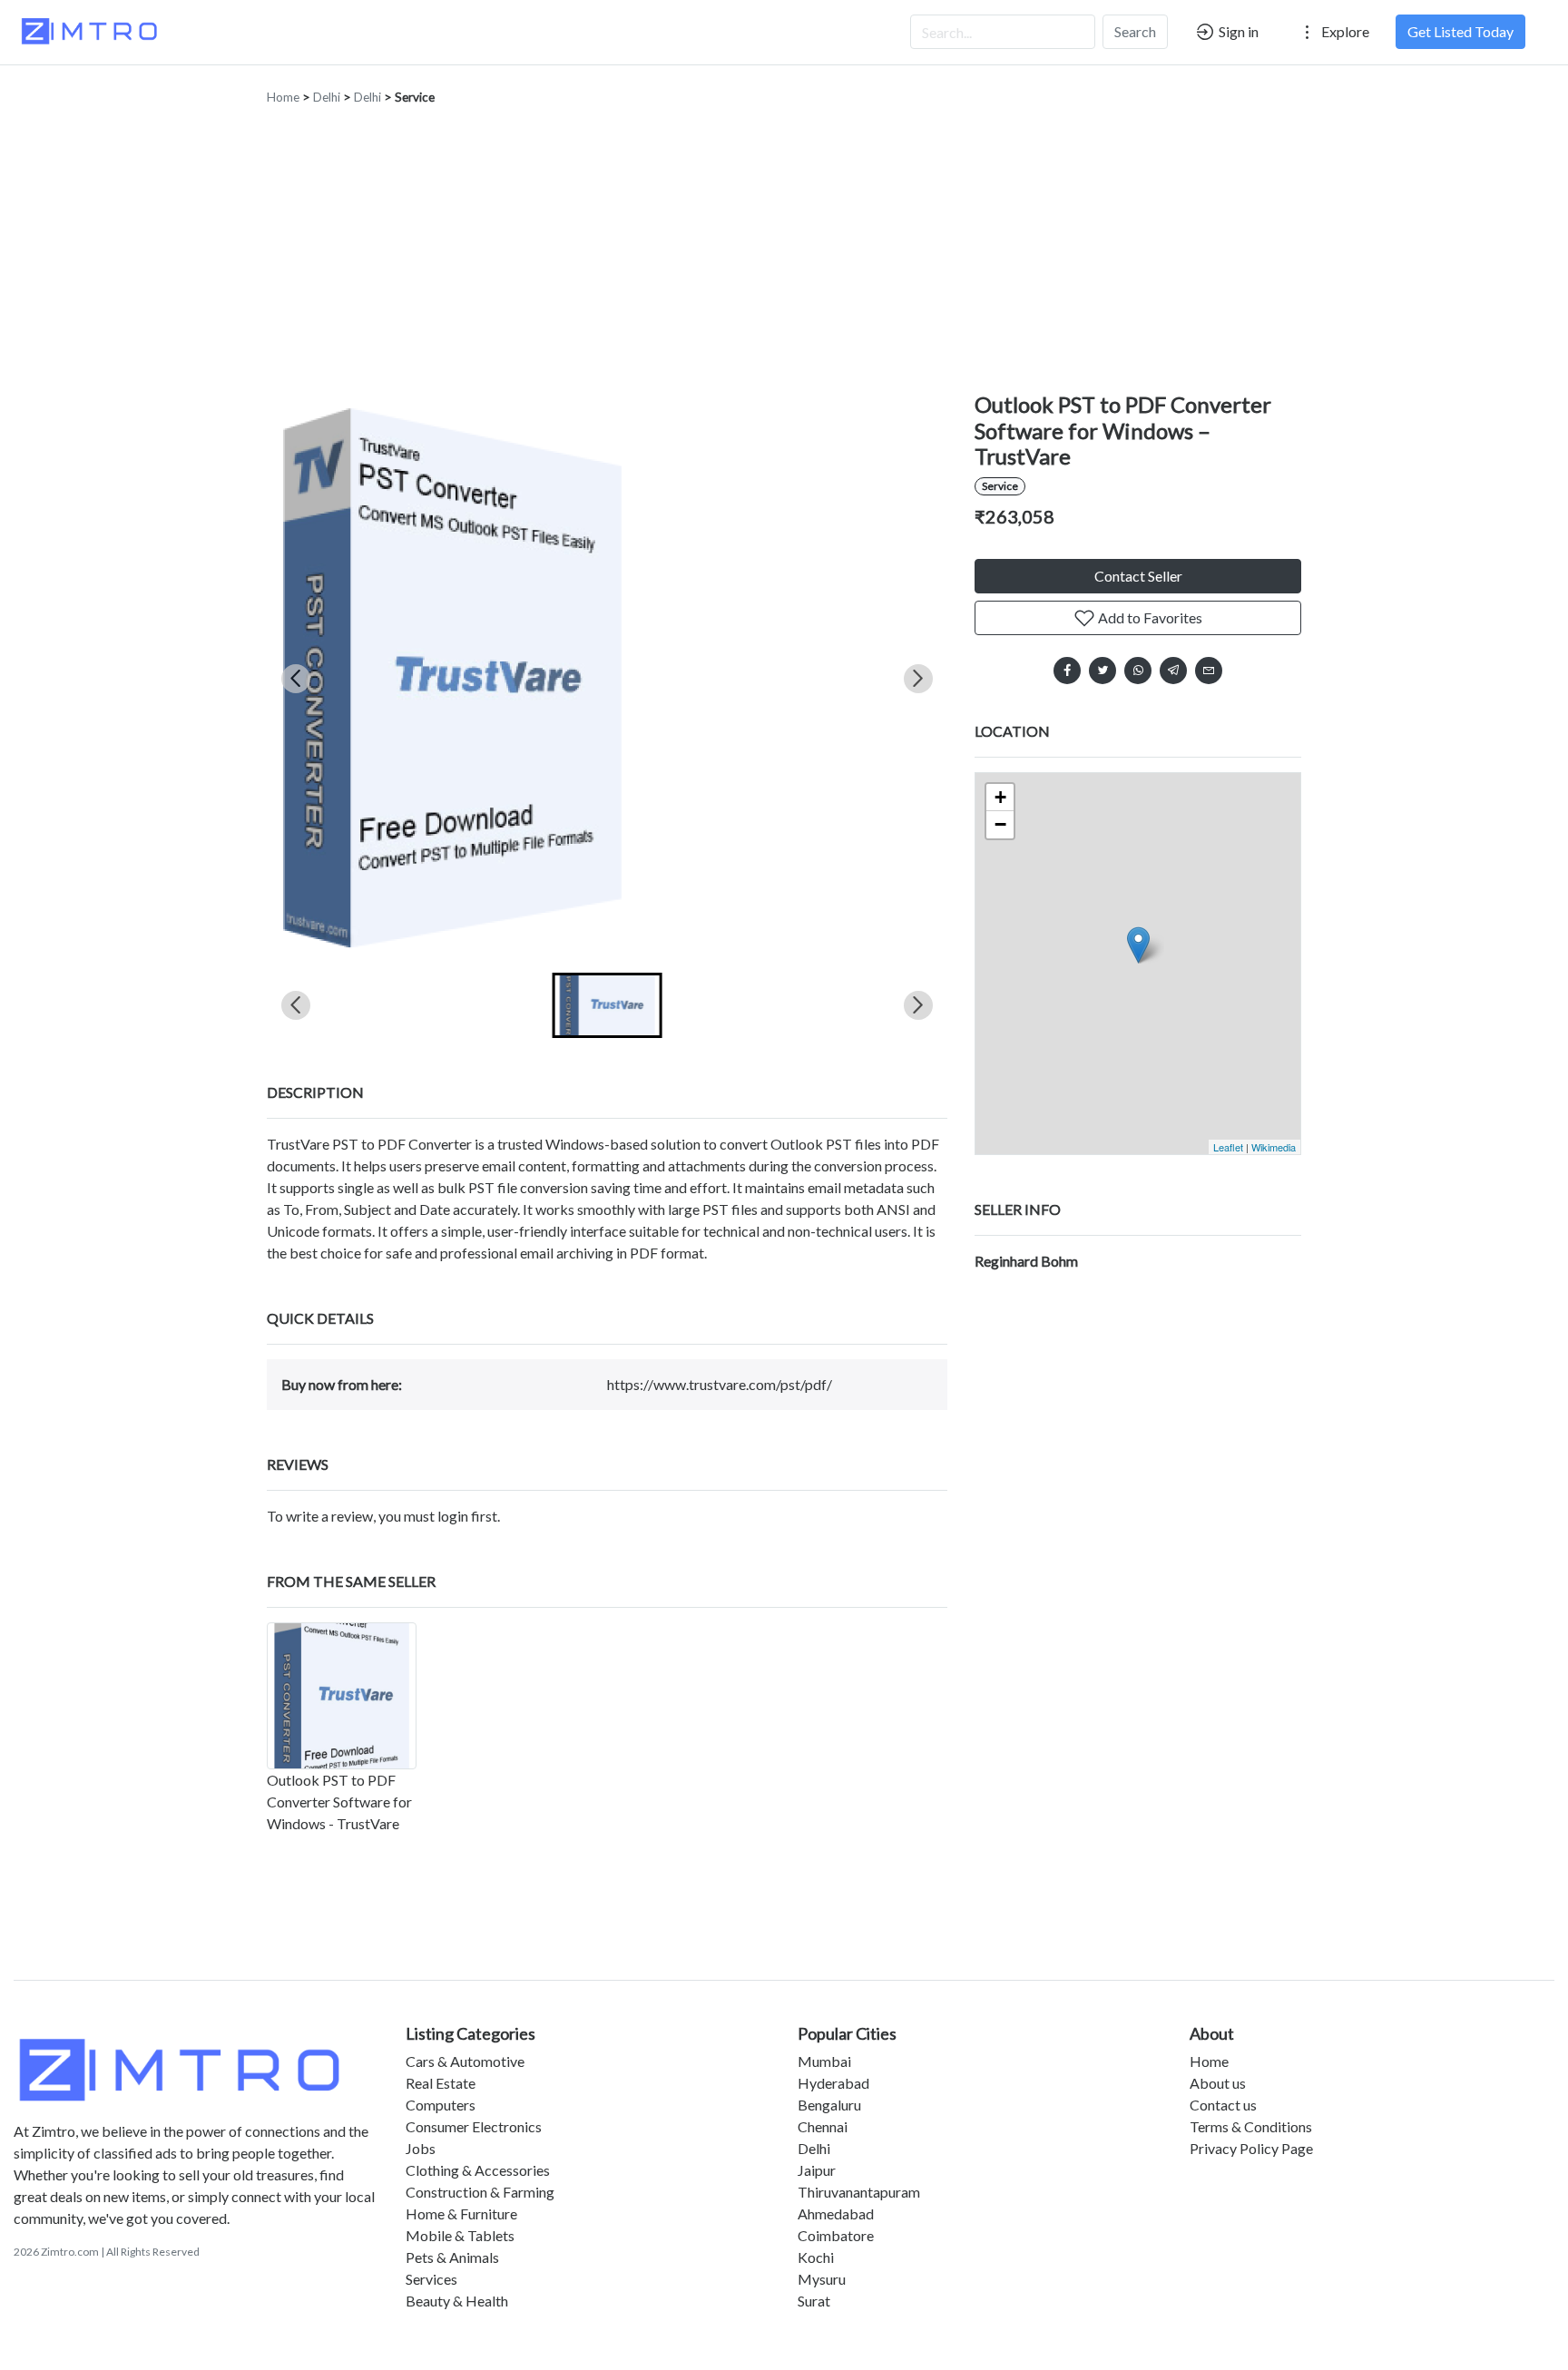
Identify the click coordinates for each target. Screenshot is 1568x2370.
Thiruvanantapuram (859, 2192)
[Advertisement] (784, 256)
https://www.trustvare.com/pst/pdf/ (720, 1384)
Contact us (1223, 2105)
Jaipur (817, 2170)
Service (415, 97)
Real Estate (441, 2083)
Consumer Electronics (474, 2126)
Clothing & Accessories (478, 2170)
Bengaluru (829, 2105)
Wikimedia (1274, 1147)
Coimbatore (836, 2235)
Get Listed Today (1460, 31)
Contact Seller (1138, 576)
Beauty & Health (457, 2301)
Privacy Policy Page (1251, 2148)
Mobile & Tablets (460, 2235)
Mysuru (822, 2279)
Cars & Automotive (465, 2061)
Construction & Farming (480, 2192)
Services (431, 2279)
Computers (441, 2105)
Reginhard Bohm (1026, 1261)
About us (1218, 2083)
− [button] (1000, 824)
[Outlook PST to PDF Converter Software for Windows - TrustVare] (342, 1696)
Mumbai (824, 2061)
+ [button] (1000, 797)
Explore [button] (1344, 31)
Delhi (327, 97)
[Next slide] (918, 679)
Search (1135, 31)
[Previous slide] (296, 679)
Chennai (823, 2126)
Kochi (816, 2257)
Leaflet (1228, 1147)
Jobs (421, 2148)
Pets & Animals (452, 2257)
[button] (608, 1005)
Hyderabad (833, 2083)
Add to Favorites (1149, 617)
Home (283, 97)
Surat (814, 2301)
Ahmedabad (836, 2213)
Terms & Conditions (1251, 2126)
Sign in (1237, 31)
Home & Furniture (461, 2213)
